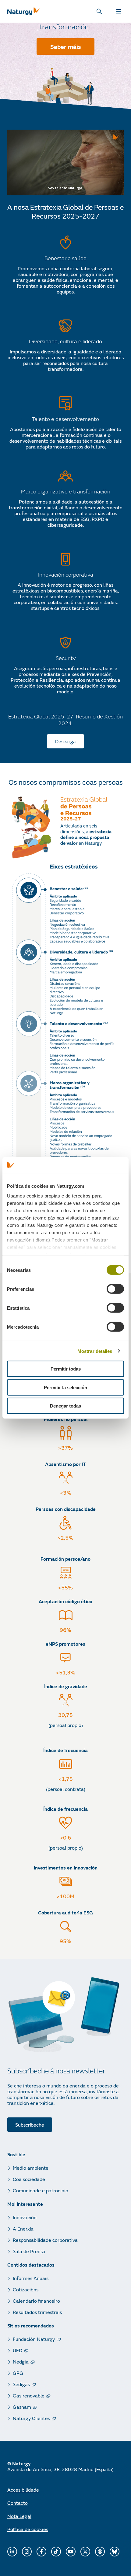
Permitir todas (66, 1369)
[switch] (115, 1289)
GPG (18, 2373)
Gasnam (22, 2407)
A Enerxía (23, 2229)
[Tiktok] (56, 2552)
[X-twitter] (85, 2552)
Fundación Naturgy (34, 2339)
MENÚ (120, 11)
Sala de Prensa (29, 2251)
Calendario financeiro (36, 2301)
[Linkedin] (12, 2552)
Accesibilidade (23, 2490)
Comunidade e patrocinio (41, 2190)
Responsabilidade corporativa (45, 2240)
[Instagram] (27, 2552)
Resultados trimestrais (37, 2312)
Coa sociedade (29, 2179)
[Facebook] (41, 2552)
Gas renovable (29, 2395)
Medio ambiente (31, 2168)
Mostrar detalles (95, 1351)
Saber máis (66, 46)
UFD (18, 2350)
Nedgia (21, 2362)
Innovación (25, 2217)
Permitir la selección (65, 1388)
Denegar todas (65, 1406)
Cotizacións (26, 2289)
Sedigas (21, 2384)
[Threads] (100, 2552)
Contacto (18, 2503)
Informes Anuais (31, 2278)
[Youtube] (71, 2552)
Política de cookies (28, 2529)
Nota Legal (19, 2516)
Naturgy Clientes (31, 2418)
